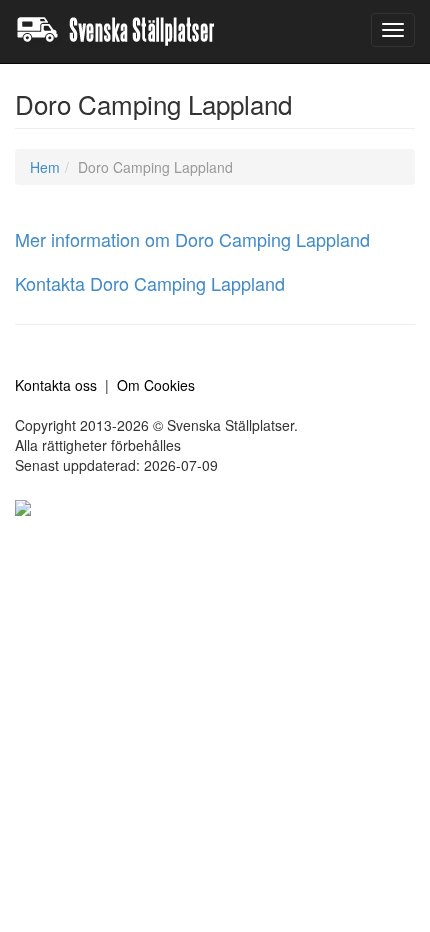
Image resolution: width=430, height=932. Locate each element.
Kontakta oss (56, 385)
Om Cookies (156, 385)
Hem (45, 167)
